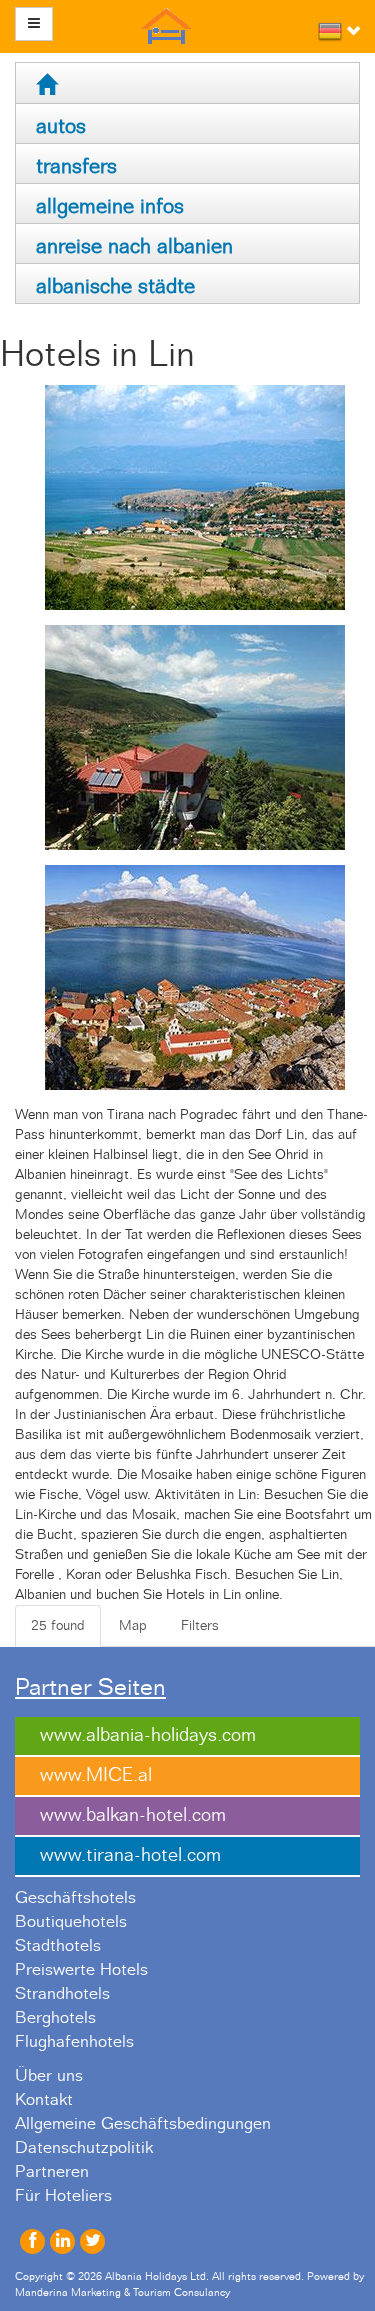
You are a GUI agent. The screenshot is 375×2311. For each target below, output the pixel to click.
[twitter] (92, 2241)
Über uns (49, 2076)
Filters (200, 1626)
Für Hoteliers (63, 2196)
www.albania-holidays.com (148, 1735)
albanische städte (115, 286)
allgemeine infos (110, 206)
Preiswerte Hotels (81, 1970)
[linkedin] (62, 2241)
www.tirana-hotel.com (130, 1855)
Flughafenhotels (74, 2042)
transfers (76, 166)
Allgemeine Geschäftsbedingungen (143, 2124)
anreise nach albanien (134, 246)
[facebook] (32, 2241)
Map (133, 1626)
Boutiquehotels (71, 1922)
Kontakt (44, 2100)
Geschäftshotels (75, 1898)
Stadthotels (58, 1946)
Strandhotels (62, 1994)
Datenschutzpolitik (84, 2148)
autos (61, 126)
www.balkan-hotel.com (133, 1815)
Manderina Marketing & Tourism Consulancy (122, 2292)
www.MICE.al (96, 1775)
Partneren (52, 2172)
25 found (58, 1626)
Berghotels (55, 2018)
